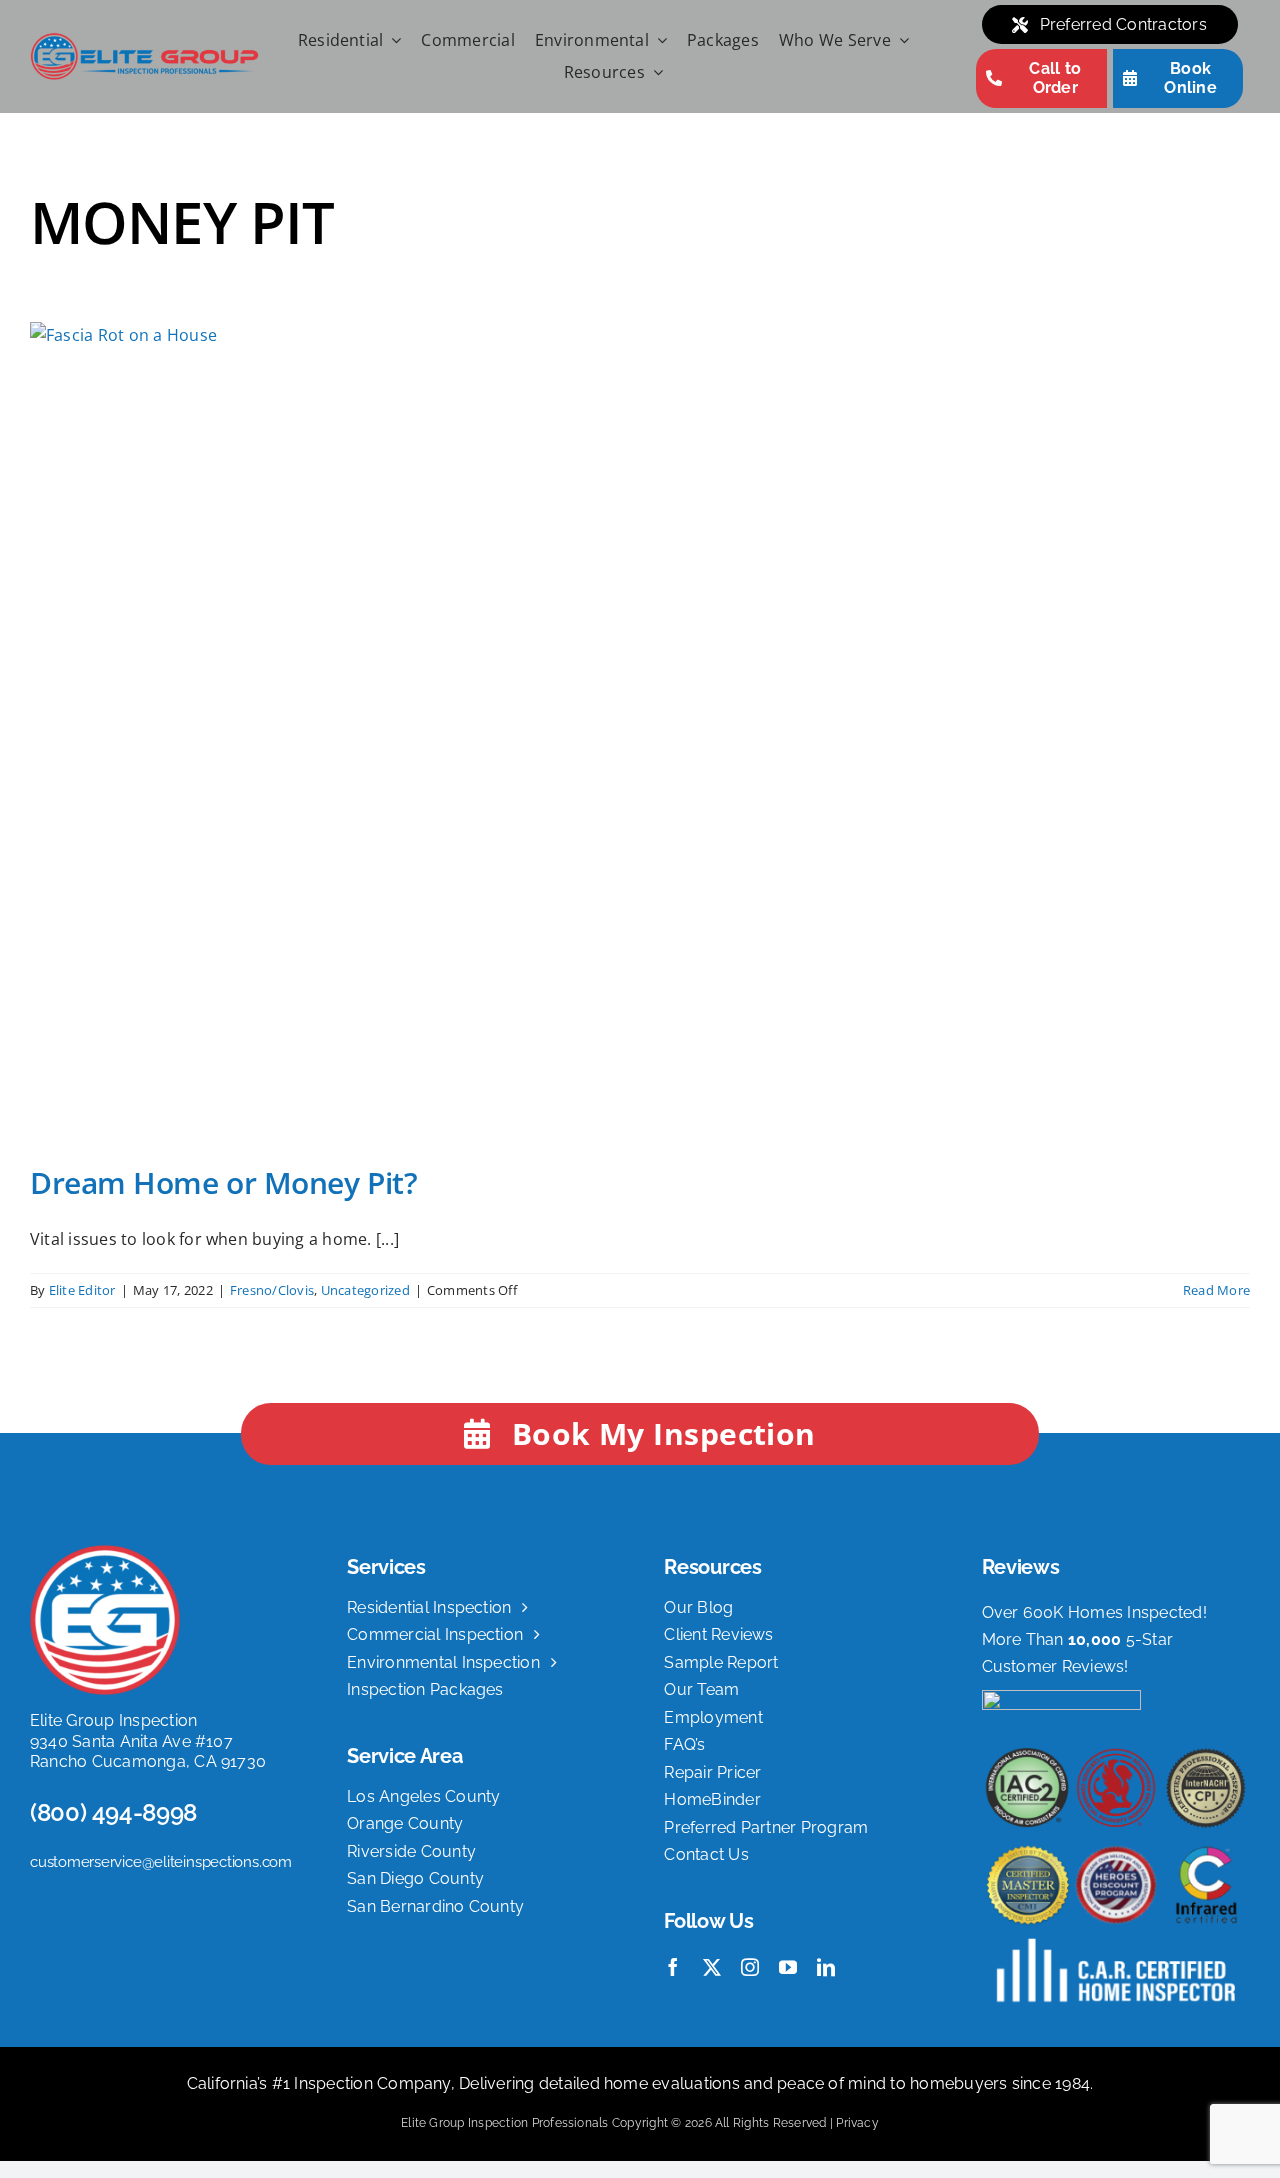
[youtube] (788, 1967)
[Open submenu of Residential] (392, 41)
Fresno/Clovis (272, 1290)
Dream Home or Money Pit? (223, 1182)
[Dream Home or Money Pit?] (640, 728)
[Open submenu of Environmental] (658, 41)
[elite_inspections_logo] (144, 40)
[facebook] (673, 1967)
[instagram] (750, 1967)
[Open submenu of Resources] (654, 73)
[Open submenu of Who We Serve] (900, 41)
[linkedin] (826, 1967)
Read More (1216, 1290)
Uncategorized (365, 1290)
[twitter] (712, 1967)
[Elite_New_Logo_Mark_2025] (105, 1553)
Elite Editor (82, 1290)
